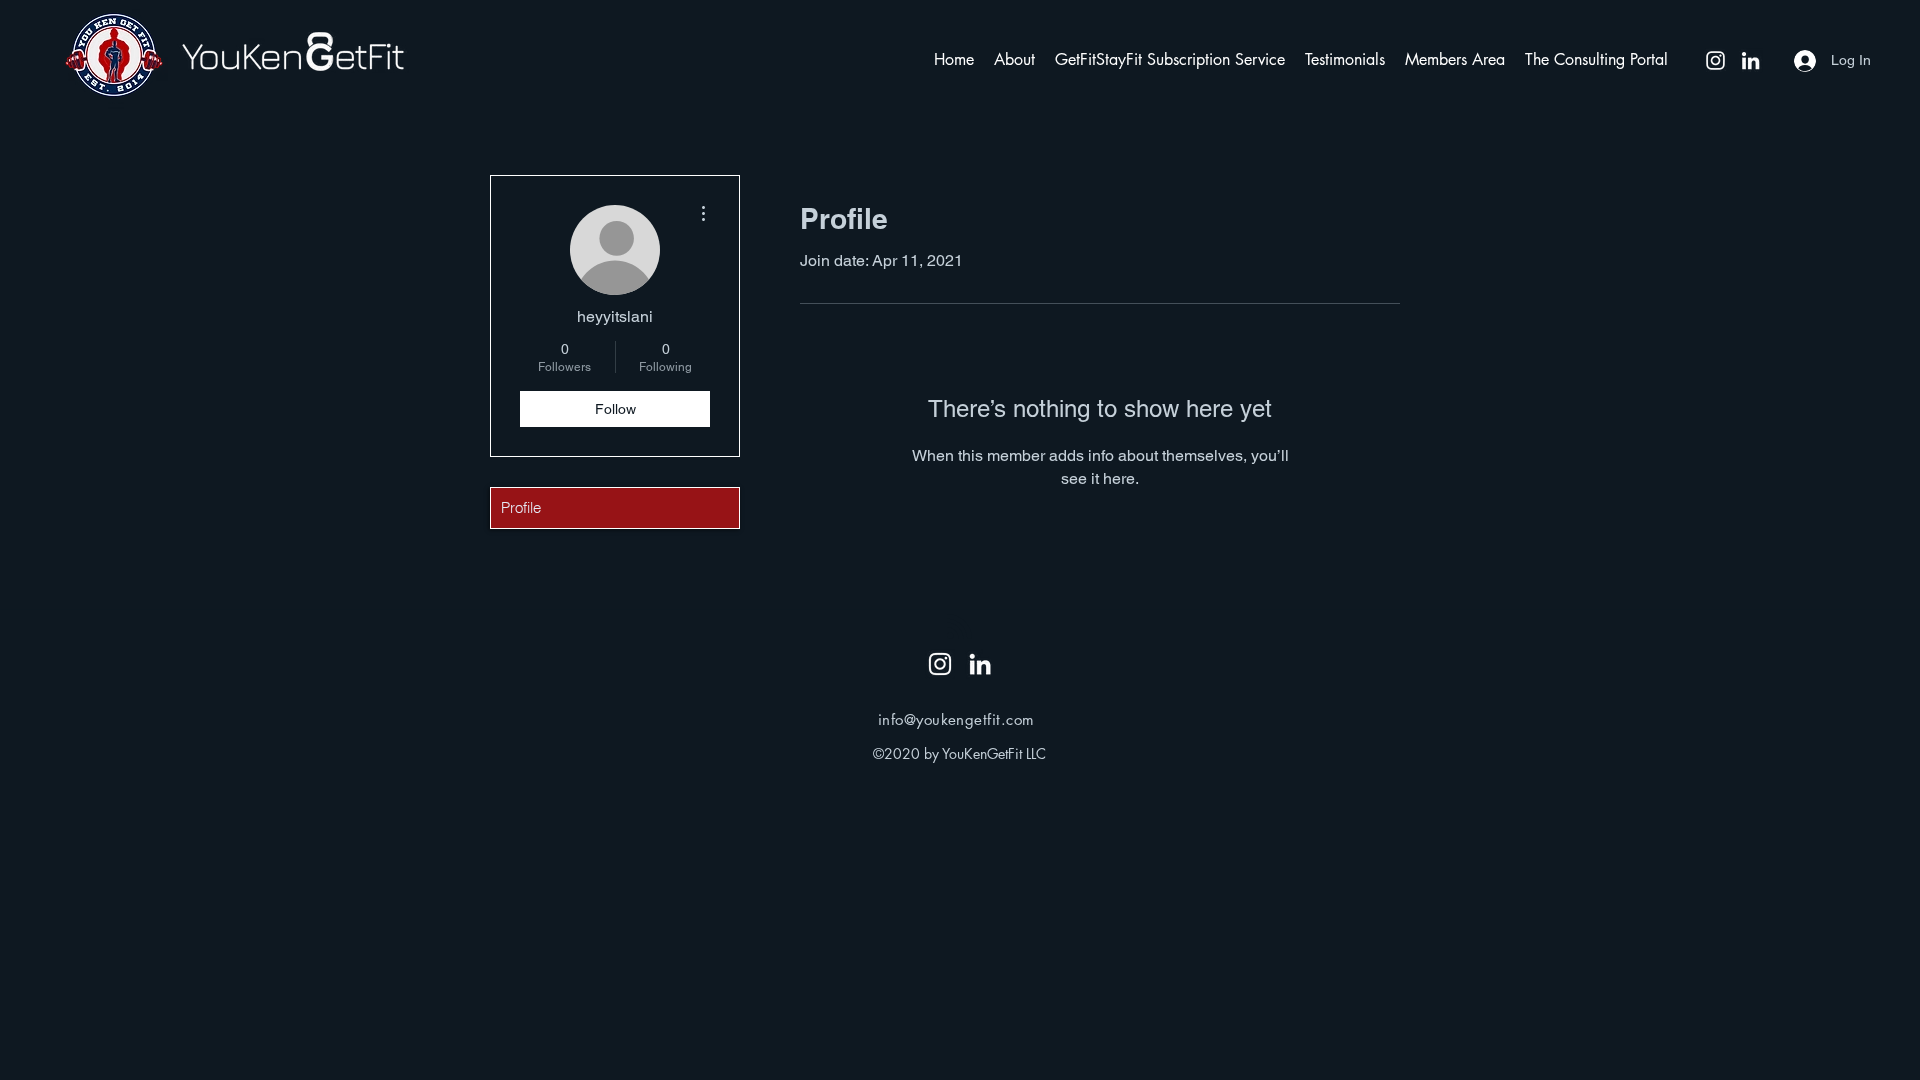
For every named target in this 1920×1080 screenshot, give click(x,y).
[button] (1014, 60)
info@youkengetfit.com (956, 719)
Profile (521, 507)
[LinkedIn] (1750, 60)
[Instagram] (1715, 60)
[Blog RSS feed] (959, 627)
